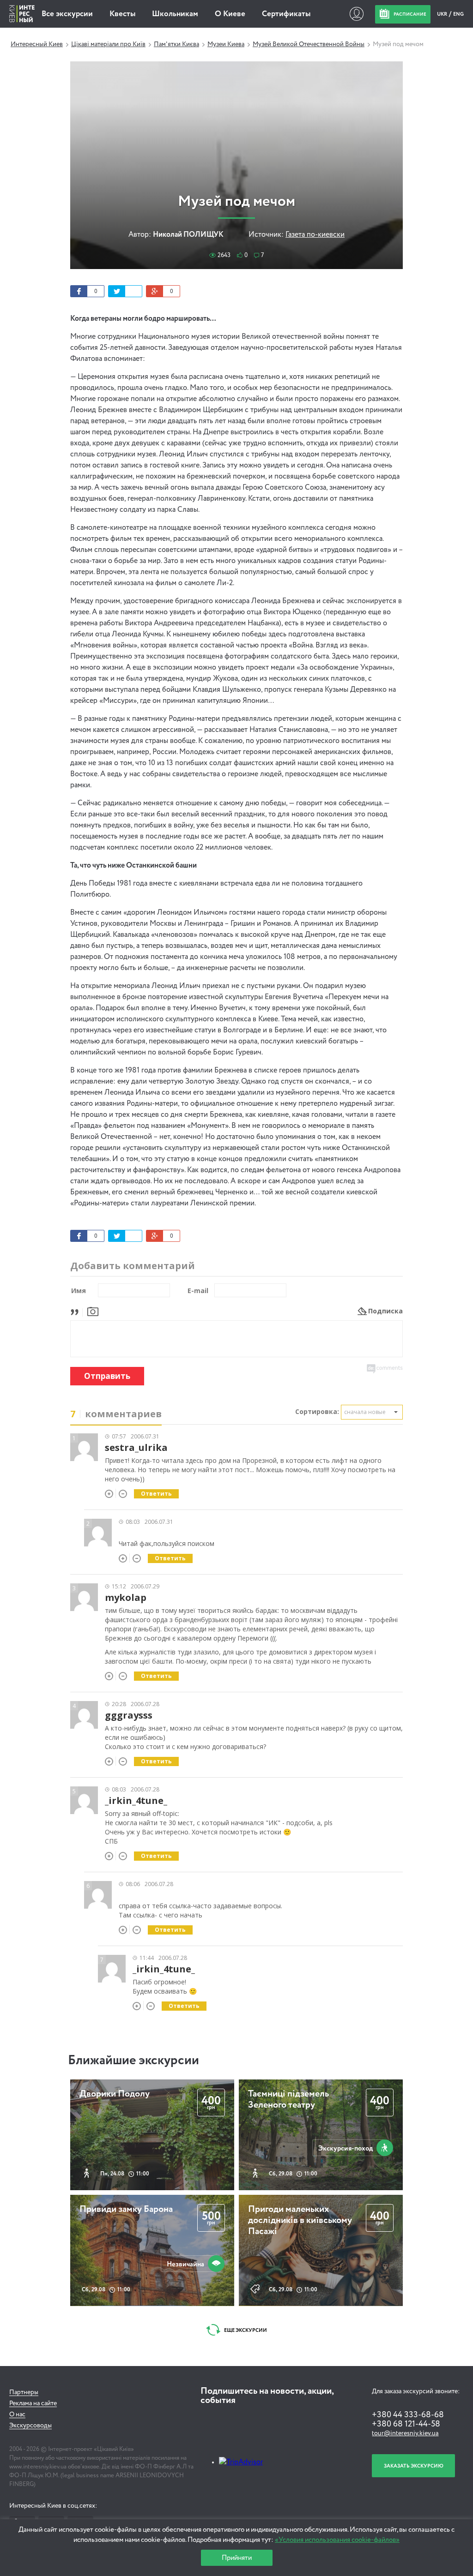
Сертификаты (286, 14)
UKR (443, 14)
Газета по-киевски (315, 235)
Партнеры (24, 2392)
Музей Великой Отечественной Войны (309, 44)
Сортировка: (317, 1411)
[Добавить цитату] (77, 1311)
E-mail (198, 1291)
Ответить (156, 1494)
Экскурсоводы (30, 2426)
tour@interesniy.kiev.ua (405, 2433)
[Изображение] (93, 1311)
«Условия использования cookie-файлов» (337, 2540)
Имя (79, 1291)
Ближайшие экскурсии (133, 2061)
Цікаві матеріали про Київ (108, 44)
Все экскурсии (67, 14)
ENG (458, 14)
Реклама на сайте (33, 2403)
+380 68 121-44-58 (406, 2424)
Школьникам (175, 14)
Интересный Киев (37, 44)
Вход (356, 14)
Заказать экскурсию (414, 2466)
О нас (17, 2414)
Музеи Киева (226, 44)
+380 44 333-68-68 (408, 2415)
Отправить (107, 1376)
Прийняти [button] (237, 2558)
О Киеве (230, 14)
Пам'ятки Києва (176, 44)
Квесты (122, 14)
